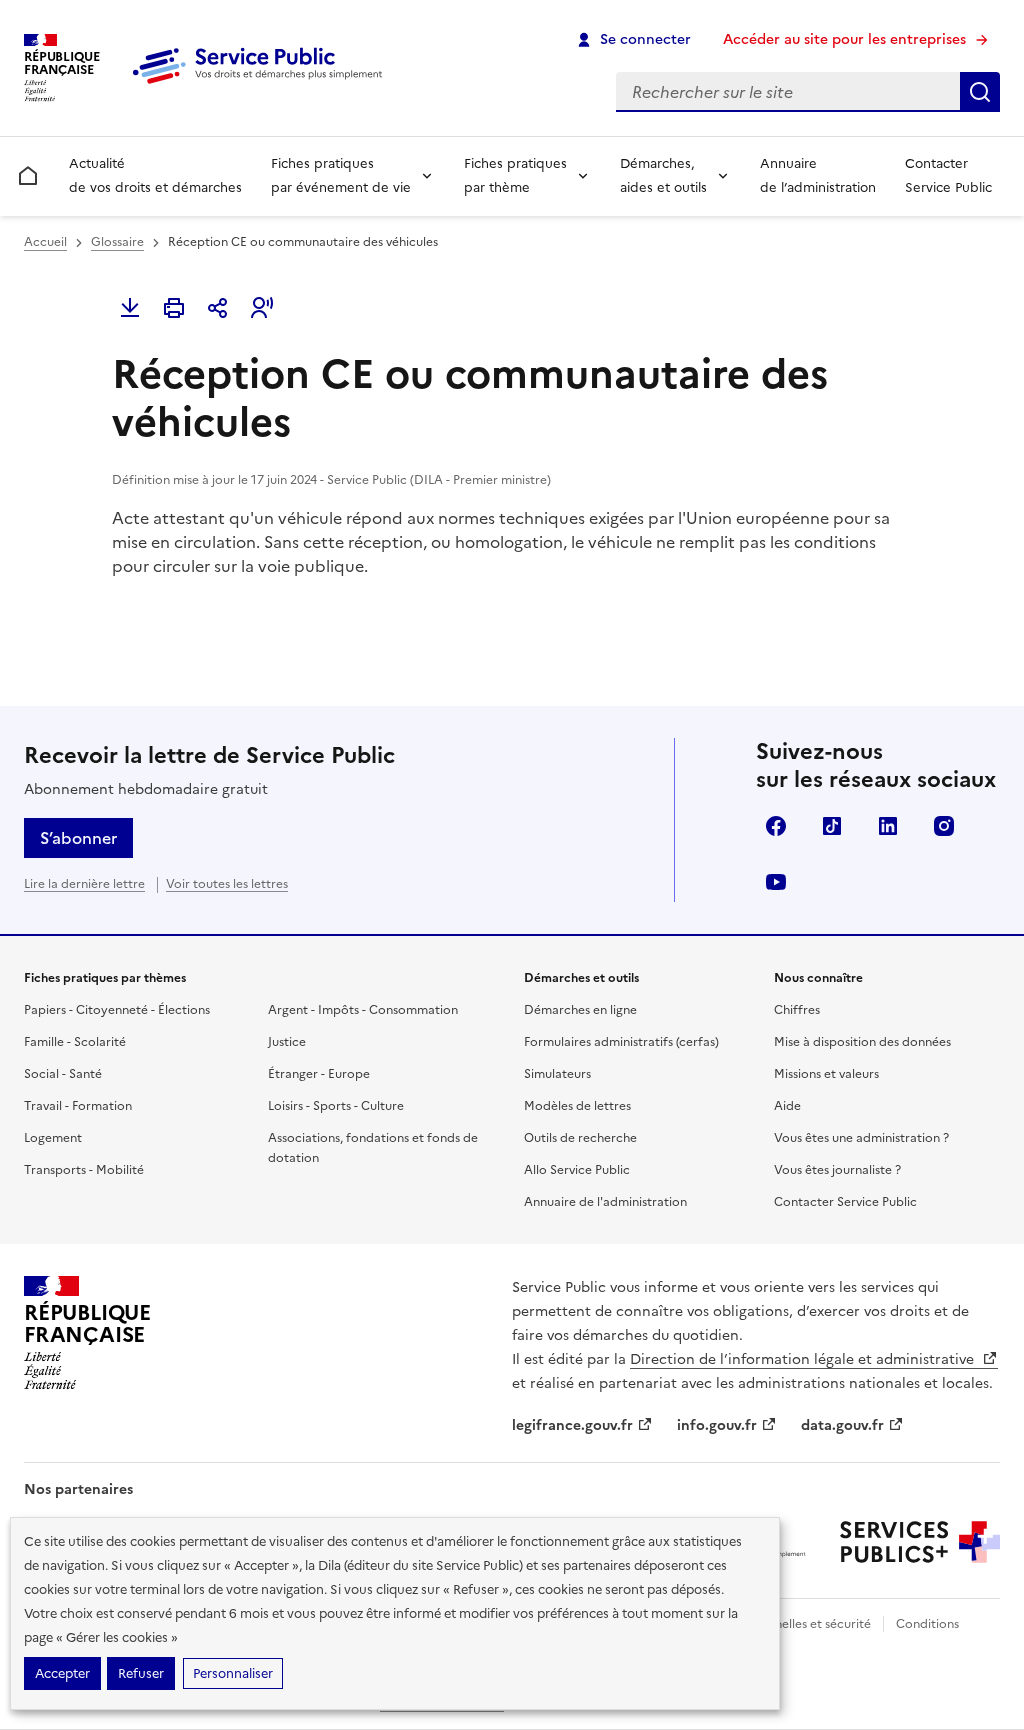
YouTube (776, 882)
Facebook (776, 826)
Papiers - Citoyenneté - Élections (117, 1010)
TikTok (832, 826)
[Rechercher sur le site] (980, 92)
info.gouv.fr (717, 1425)
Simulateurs (557, 1074)
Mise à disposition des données (862, 1042)
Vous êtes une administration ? (861, 1138)
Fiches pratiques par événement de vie (341, 175)
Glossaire (117, 242)
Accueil (45, 242)
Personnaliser (233, 1673)
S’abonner (78, 838)
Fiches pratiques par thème (515, 175)
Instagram (944, 826)
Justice (287, 1042)
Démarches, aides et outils (663, 175)
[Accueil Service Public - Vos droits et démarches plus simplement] (262, 85)
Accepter (62, 1673)
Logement (53, 1138)
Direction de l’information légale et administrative (804, 1359)
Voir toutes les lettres (227, 884)
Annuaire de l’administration (818, 175)
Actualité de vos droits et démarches (155, 175)
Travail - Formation (78, 1106)
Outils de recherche (580, 1138)
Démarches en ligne (580, 1010)
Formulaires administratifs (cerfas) (621, 1042)
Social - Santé (63, 1074)
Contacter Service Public (948, 175)
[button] (262, 308)
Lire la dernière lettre (84, 884)
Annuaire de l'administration (605, 1202)
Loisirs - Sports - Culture (336, 1106)
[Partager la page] (218, 308)
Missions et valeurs (826, 1074)
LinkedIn (888, 826)
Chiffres (797, 1010)
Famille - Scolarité (75, 1042)
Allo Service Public (577, 1170)
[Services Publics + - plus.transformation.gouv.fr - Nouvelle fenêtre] (920, 1542)
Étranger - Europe (319, 1074)
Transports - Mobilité (84, 1170)
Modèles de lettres (577, 1106)
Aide (787, 1106)
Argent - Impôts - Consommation (363, 1010)
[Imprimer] (174, 308)
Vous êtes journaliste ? (837, 1170)
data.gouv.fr (842, 1425)
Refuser (141, 1673)
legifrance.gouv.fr (572, 1425)
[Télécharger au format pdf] (130, 308)
